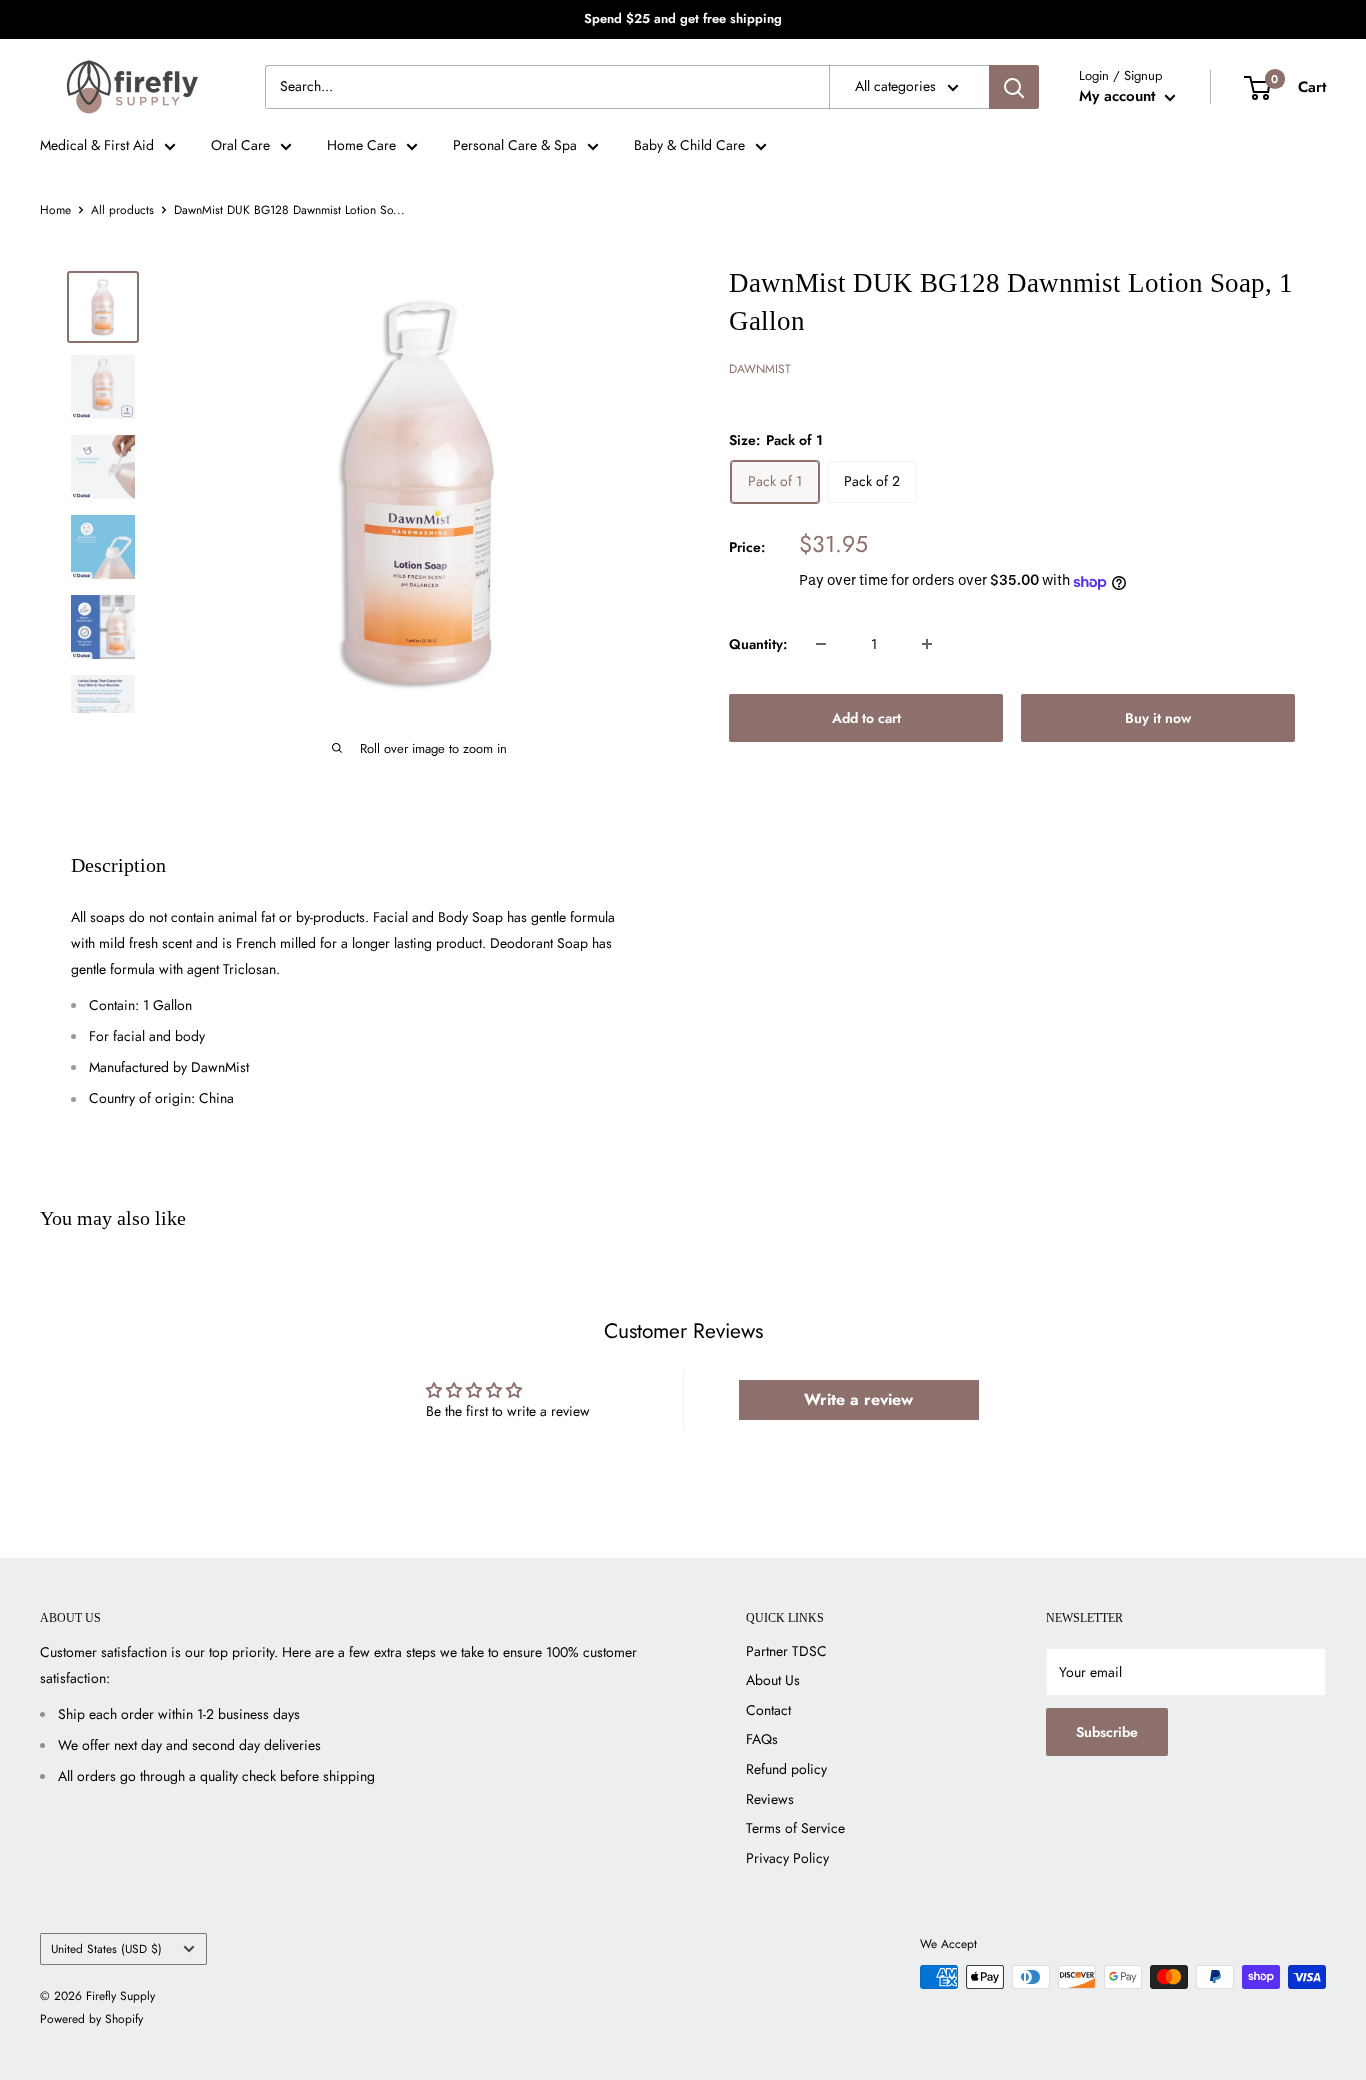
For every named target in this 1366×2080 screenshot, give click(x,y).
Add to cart (866, 718)
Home (55, 210)
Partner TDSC (786, 1651)
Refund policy (786, 1769)
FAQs (762, 1739)
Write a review (858, 1399)
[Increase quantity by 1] (927, 644)
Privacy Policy (787, 1858)
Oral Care (240, 145)
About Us (773, 1680)
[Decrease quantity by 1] (821, 644)
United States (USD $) (106, 1948)
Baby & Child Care (689, 145)
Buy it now (1158, 718)
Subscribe (1107, 1732)
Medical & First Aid (97, 145)
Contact (768, 1710)
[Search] (1014, 87)
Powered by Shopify (91, 2019)
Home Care (361, 145)
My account (1119, 96)
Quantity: (758, 644)
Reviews (770, 1799)
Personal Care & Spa (515, 145)
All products (122, 210)
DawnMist (760, 370)
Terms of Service (795, 1828)
